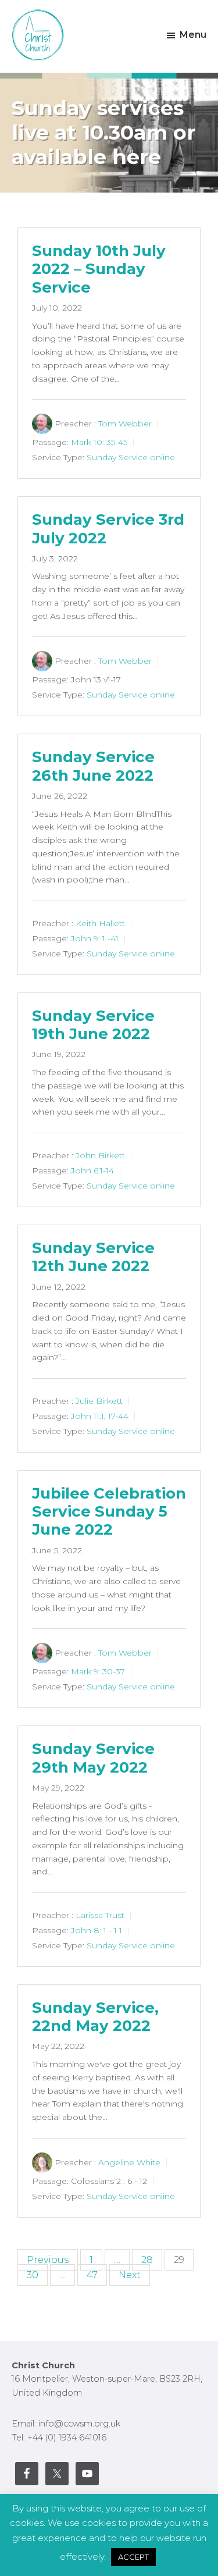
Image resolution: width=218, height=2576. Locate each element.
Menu (193, 35)
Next (130, 2275)
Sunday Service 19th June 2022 (93, 1025)
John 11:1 (87, 1416)
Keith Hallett (100, 923)
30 (33, 2275)
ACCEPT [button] (133, 2557)
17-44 (118, 1416)
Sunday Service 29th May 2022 (93, 1758)
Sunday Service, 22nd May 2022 (95, 2017)
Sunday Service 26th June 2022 (93, 766)
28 (147, 2260)
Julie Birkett (99, 1401)
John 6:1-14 (92, 1170)
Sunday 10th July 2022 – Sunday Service (99, 269)
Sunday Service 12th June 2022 (93, 1257)
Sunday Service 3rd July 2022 (108, 529)
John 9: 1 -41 (95, 938)
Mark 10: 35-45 (99, 442)
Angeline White (129, 2162)
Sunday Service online (131, 457)
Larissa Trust (100, 1915)
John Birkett (100, 1155)
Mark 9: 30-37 (98, 1671)
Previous (48, 2260)
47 (92, 2275)
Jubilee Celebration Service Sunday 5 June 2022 (109, 1511)
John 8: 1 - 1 (94, 1930)
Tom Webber (125, 424)
